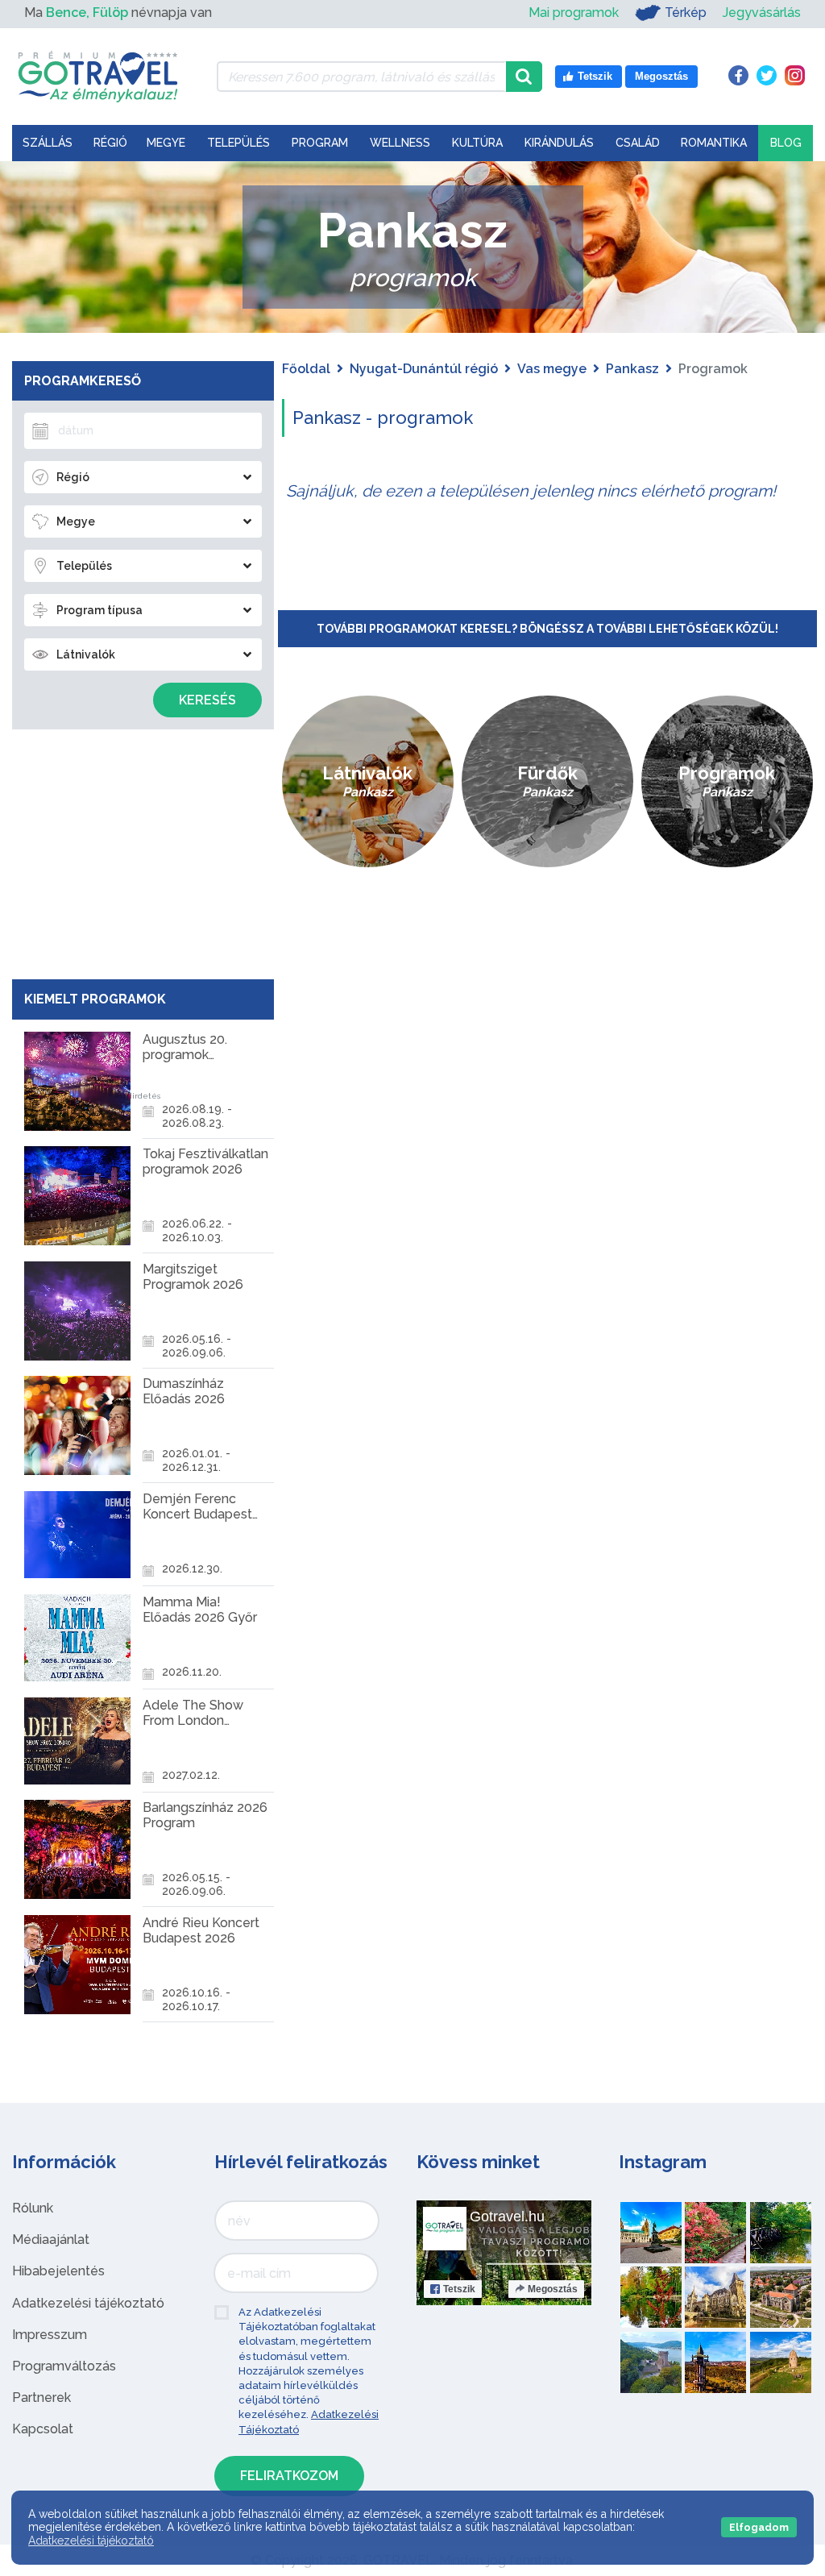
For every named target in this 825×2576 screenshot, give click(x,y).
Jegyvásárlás (762, 12)
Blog (786, 143)
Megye (166, 143)
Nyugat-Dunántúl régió (424, 369)
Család (638, 143)
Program (320, 143)
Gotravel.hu (507, 2217)
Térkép (686, 12)
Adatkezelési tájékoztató (88, 2303)
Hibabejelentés (58, 2271)
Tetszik (459, 2289)
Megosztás (553, 2289)
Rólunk (33, 2208)
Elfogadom (759, 2527)
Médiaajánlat (51, 2239)
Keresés (207, 700)
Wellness (400, 143)
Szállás (48, 143)
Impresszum (50, 2335)
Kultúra (477, 143)
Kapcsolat (43, 2429)
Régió (110, 143)
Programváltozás (64, 2366)
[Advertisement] (143, 850)
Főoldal (306, 369)
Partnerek (41, 2397)
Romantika (714, 143)
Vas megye (552, 369)
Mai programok (574, 12)
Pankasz (632, 369)
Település (238, 143)
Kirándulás (559, 143)
